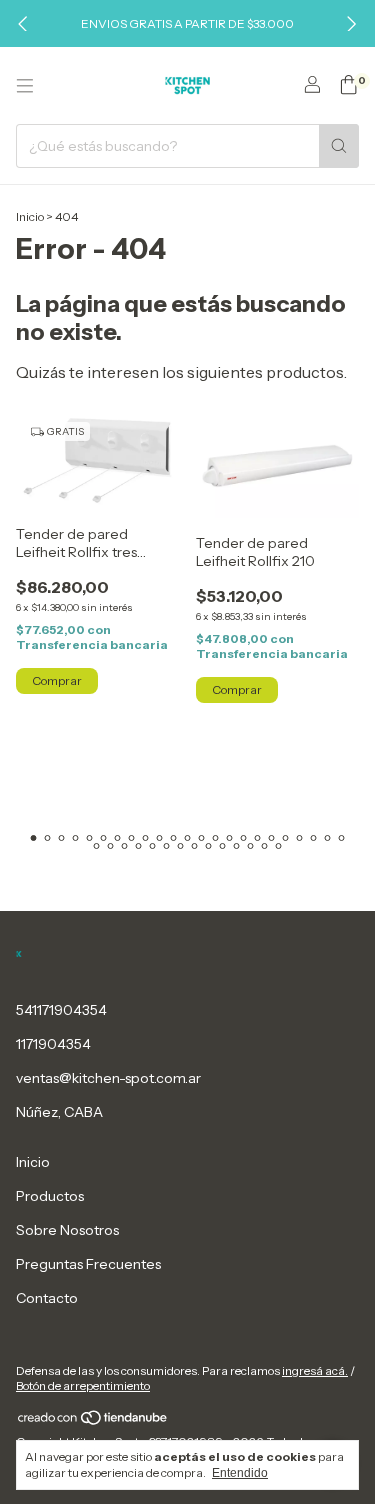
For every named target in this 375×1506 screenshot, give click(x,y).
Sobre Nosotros (67, 1230)
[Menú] (25, 86)
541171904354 (61, 1010)
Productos (50, 1196)
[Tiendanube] (93, 1422)
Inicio (30, 216)
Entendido (240, 1473)
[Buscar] (339, 146)
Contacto (47, 1298)
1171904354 (53, 1044)
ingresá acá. (315, 1370)
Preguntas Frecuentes (88, 1264)
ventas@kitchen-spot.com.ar (108, 1078)
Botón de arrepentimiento (83, 1385)
